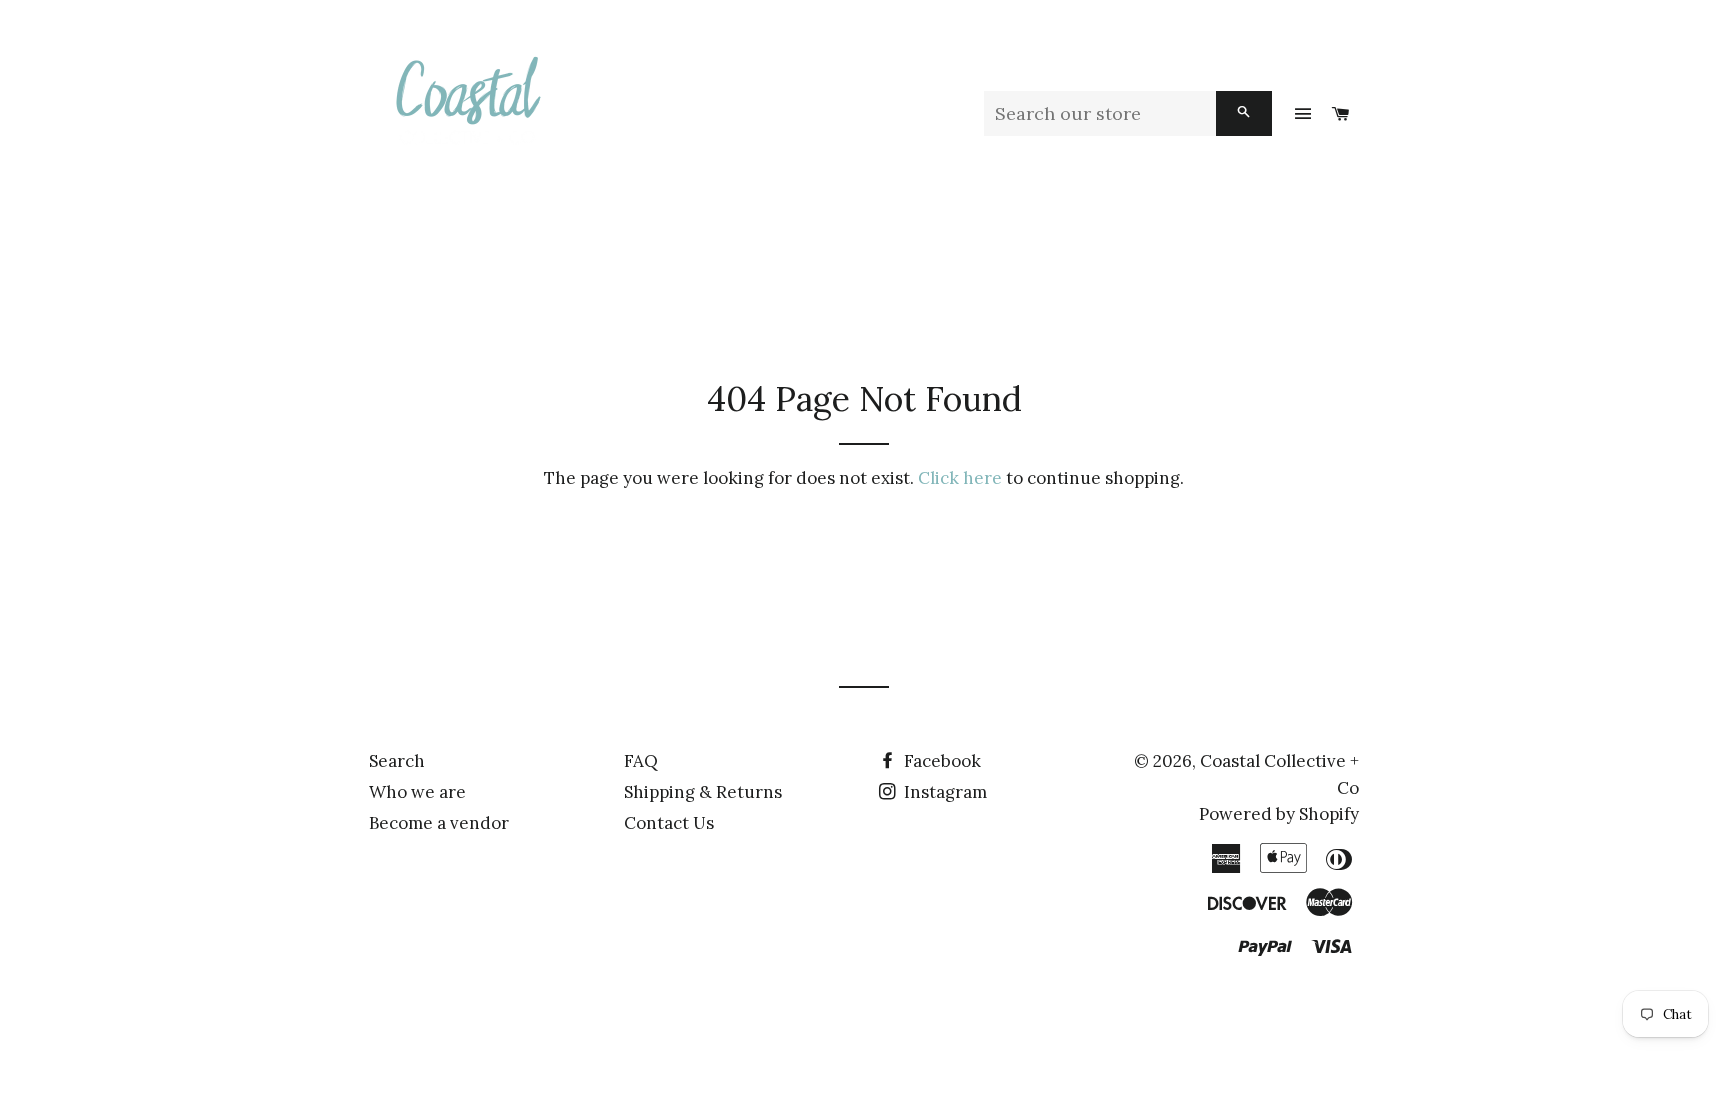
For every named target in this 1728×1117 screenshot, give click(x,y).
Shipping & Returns (703, 792)
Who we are (417, 792)
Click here (960, 478)
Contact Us (669, 823)
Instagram (943, 792)
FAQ (641, 761)
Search (397, 761)
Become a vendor (439, 823)
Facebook (940, 761)
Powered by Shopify (1279, 814)
